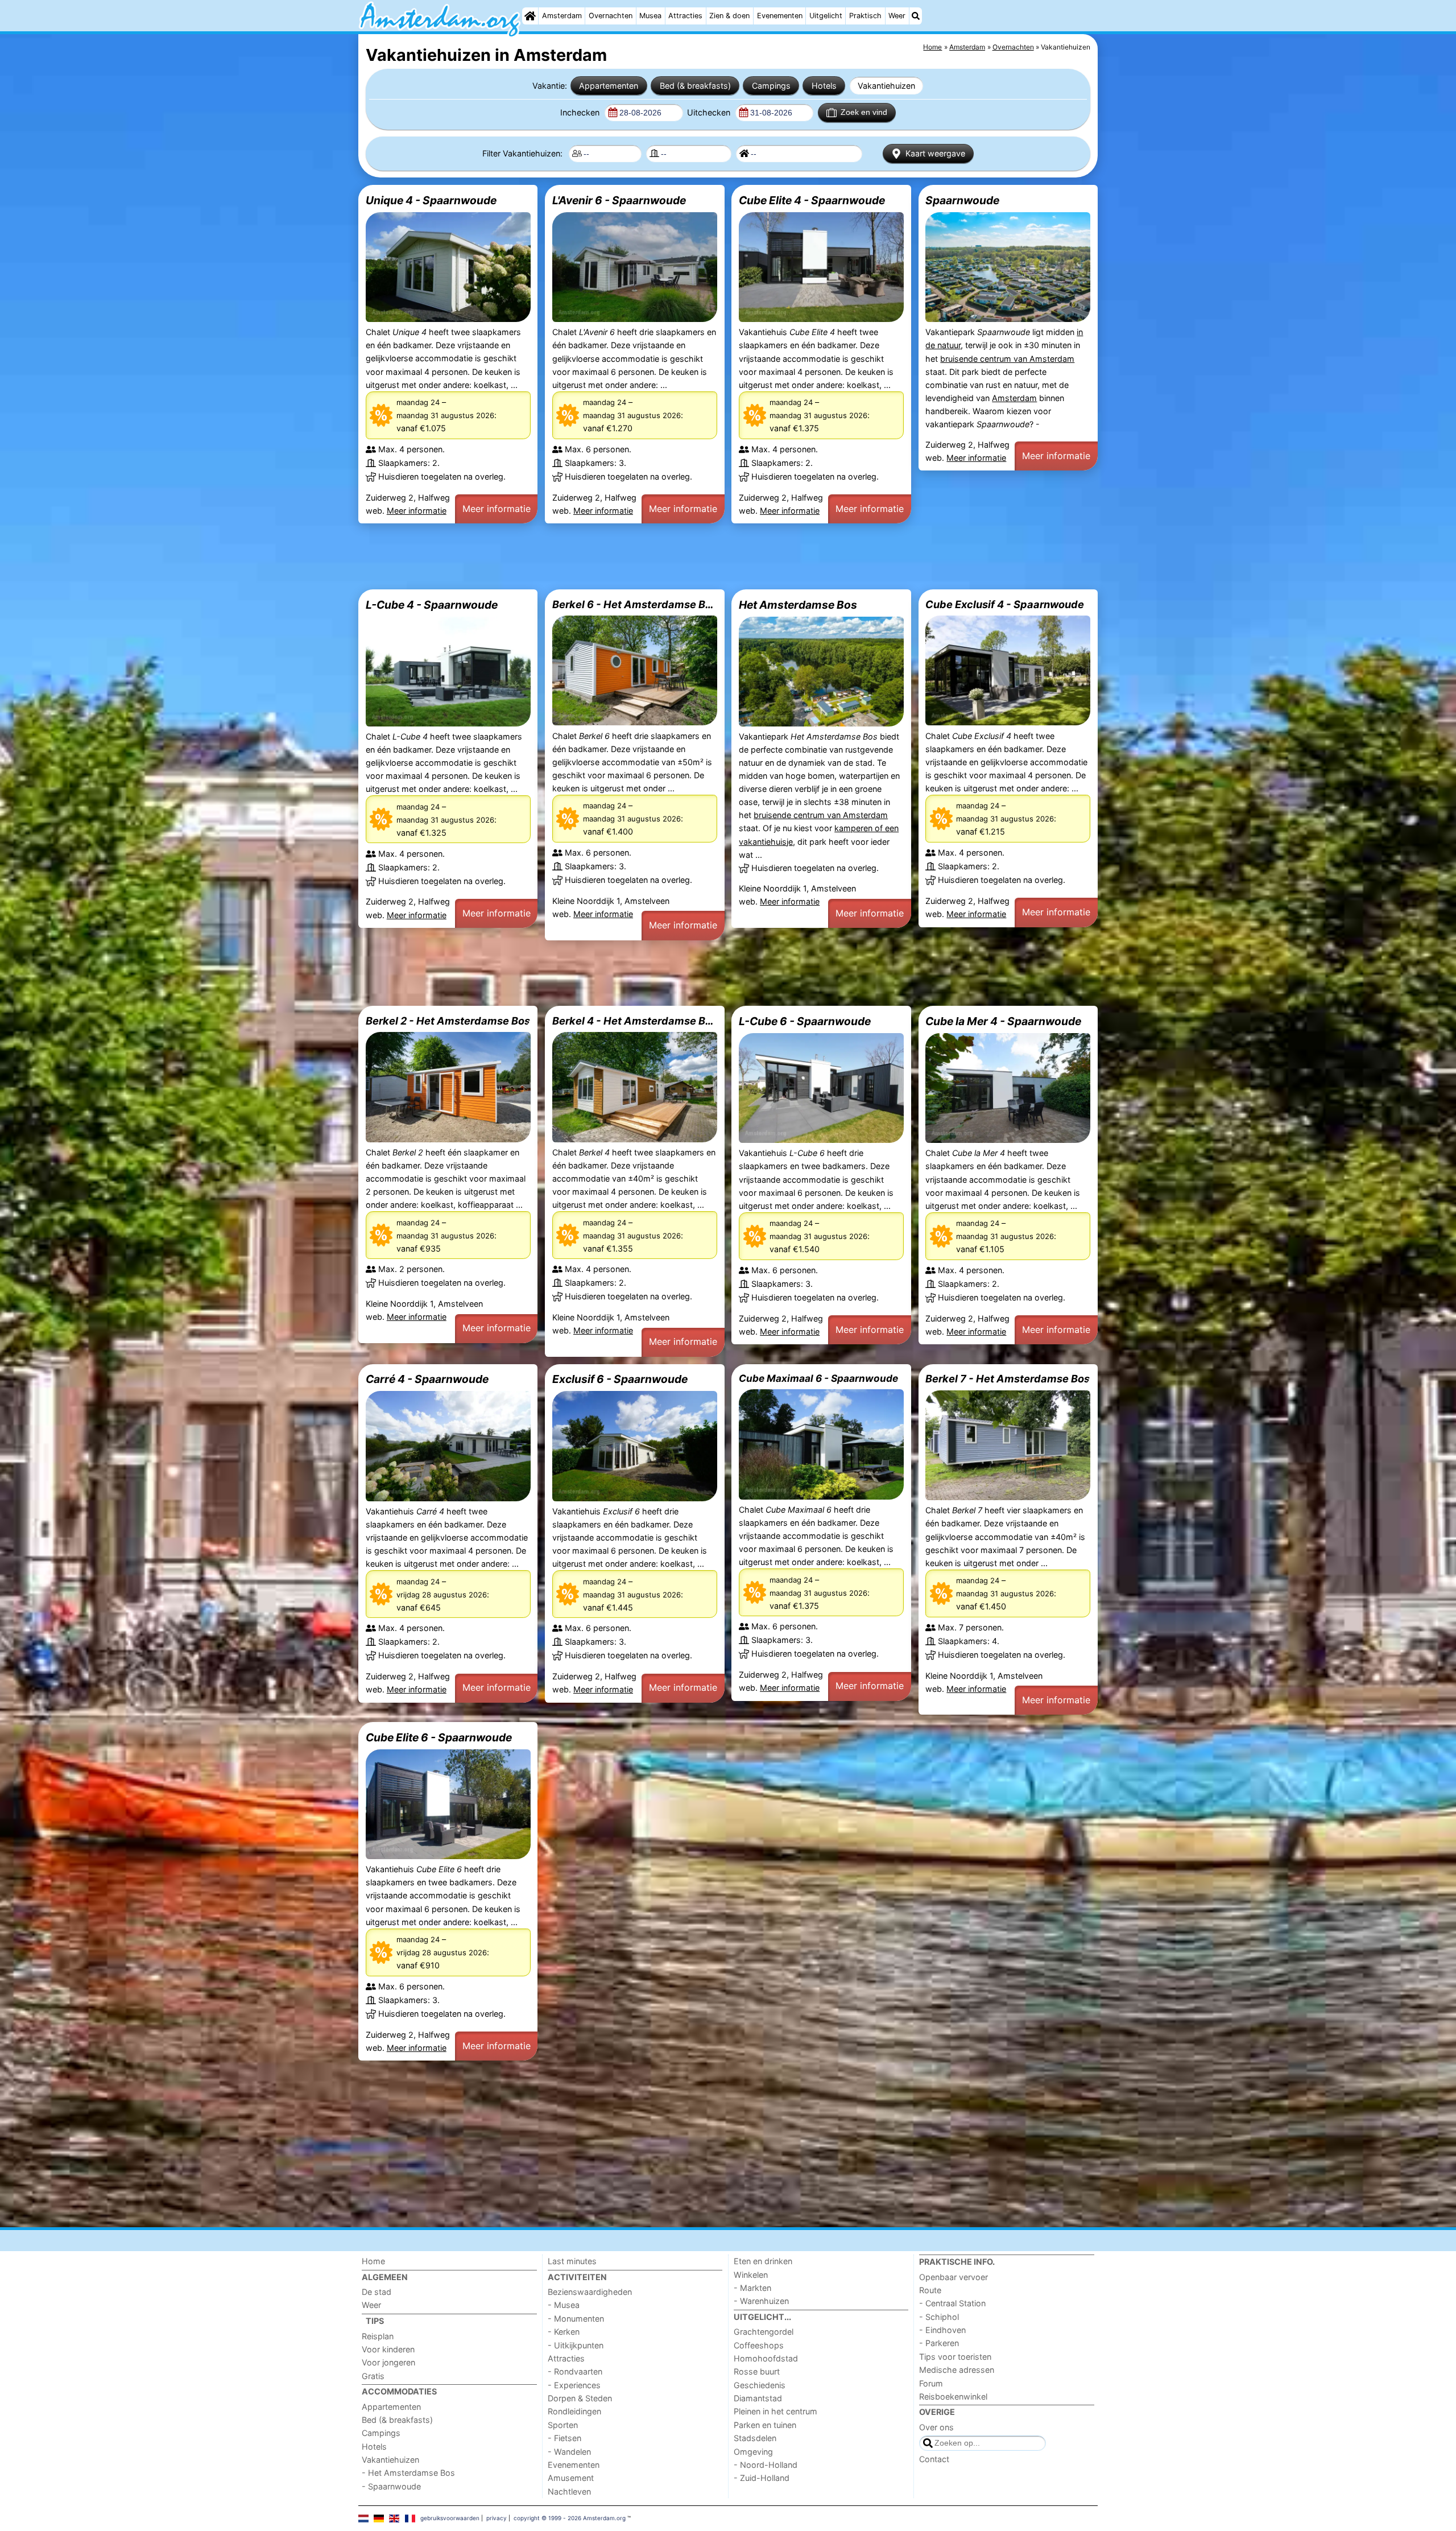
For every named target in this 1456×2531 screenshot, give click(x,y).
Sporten (563, 2425)
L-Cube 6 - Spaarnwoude (805, 1021)
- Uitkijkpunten (576, 2345)
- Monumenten (576, 2319)
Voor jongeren (388, 2362)
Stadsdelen (755, 2438)
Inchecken (581, 112)
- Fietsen (564, 2438)
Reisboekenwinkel (953, 2396)
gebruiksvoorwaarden (450, 2518)
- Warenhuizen (761, 2301)
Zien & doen (729, 16)
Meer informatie (417, 511)
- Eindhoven (942, 2330)
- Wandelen (569, 2452)
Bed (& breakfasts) (695, 86)
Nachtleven (569, 2491)
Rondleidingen (574, 2411)
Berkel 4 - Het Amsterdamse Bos (635, 1021)
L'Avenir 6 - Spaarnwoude (619, 200)
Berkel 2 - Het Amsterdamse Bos (448, 1021)
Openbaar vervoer (954, 2277)
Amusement (571, 2478)
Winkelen (751, 2275)
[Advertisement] (700, 556)
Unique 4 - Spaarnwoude (431, 200)
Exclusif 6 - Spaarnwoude (620, 1379)
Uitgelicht (826, 16)
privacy (497, 2518)
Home (373, 2261)
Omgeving (753, 2452)
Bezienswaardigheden (590, 2292)
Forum (931, 2383)
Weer (897, 16)
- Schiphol (939, 2317)
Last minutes (572, 2261)
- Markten (752, 2288)
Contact (934, 2459)
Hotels (824, 86)
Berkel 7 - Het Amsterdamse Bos (1008, 1378)
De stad (377, 2292)
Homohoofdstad (766, 2358)
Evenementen (780, 16)
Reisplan (378, 2336)
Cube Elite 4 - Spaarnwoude (812, 200)
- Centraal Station (952, 2303)
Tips (375, 2321)
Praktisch (865, 16)
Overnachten (611, 16)
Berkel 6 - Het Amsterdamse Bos (635, 604)
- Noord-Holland (766, 2465)
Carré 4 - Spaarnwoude (427, 1379)
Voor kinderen (388, 2349)
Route (930, 2290)
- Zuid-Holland (762, 2478)
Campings (771, 86)
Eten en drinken (763, 2261)
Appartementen (609, 86)
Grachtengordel (764, 2332)
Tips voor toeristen (955, 2357)
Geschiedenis (760, 2385)
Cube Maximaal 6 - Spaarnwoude (818, 1378)
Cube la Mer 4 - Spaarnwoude (1003, 1021)
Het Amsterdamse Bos (798, 605)
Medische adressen (957, 2370)
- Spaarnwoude (391, 2486)
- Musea (564, 2305)
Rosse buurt (757, 2371)
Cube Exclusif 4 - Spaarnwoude (1005, 604)
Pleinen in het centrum (775, 2411)
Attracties (685, 16)
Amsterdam (562, 16)
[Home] (530, 16)
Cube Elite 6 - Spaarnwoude (439, 1737)
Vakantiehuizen (886, 86)
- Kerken (564, 2332)
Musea (650, 16)
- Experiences (574, 2385)
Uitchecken (710, 112)
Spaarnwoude (962, 200)
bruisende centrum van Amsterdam (1007, 359)
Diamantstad (758, 2398)
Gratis (373, 2376)
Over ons (936, 2427)
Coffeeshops (759, 2345)
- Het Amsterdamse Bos (408, 2473)
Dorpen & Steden (580, 2398)
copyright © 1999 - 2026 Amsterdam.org (570, 2518)
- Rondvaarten (575, 2371)
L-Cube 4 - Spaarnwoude (432, 605)
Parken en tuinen (765, 2425)
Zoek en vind (864, 112)
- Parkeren (939, 2343)
